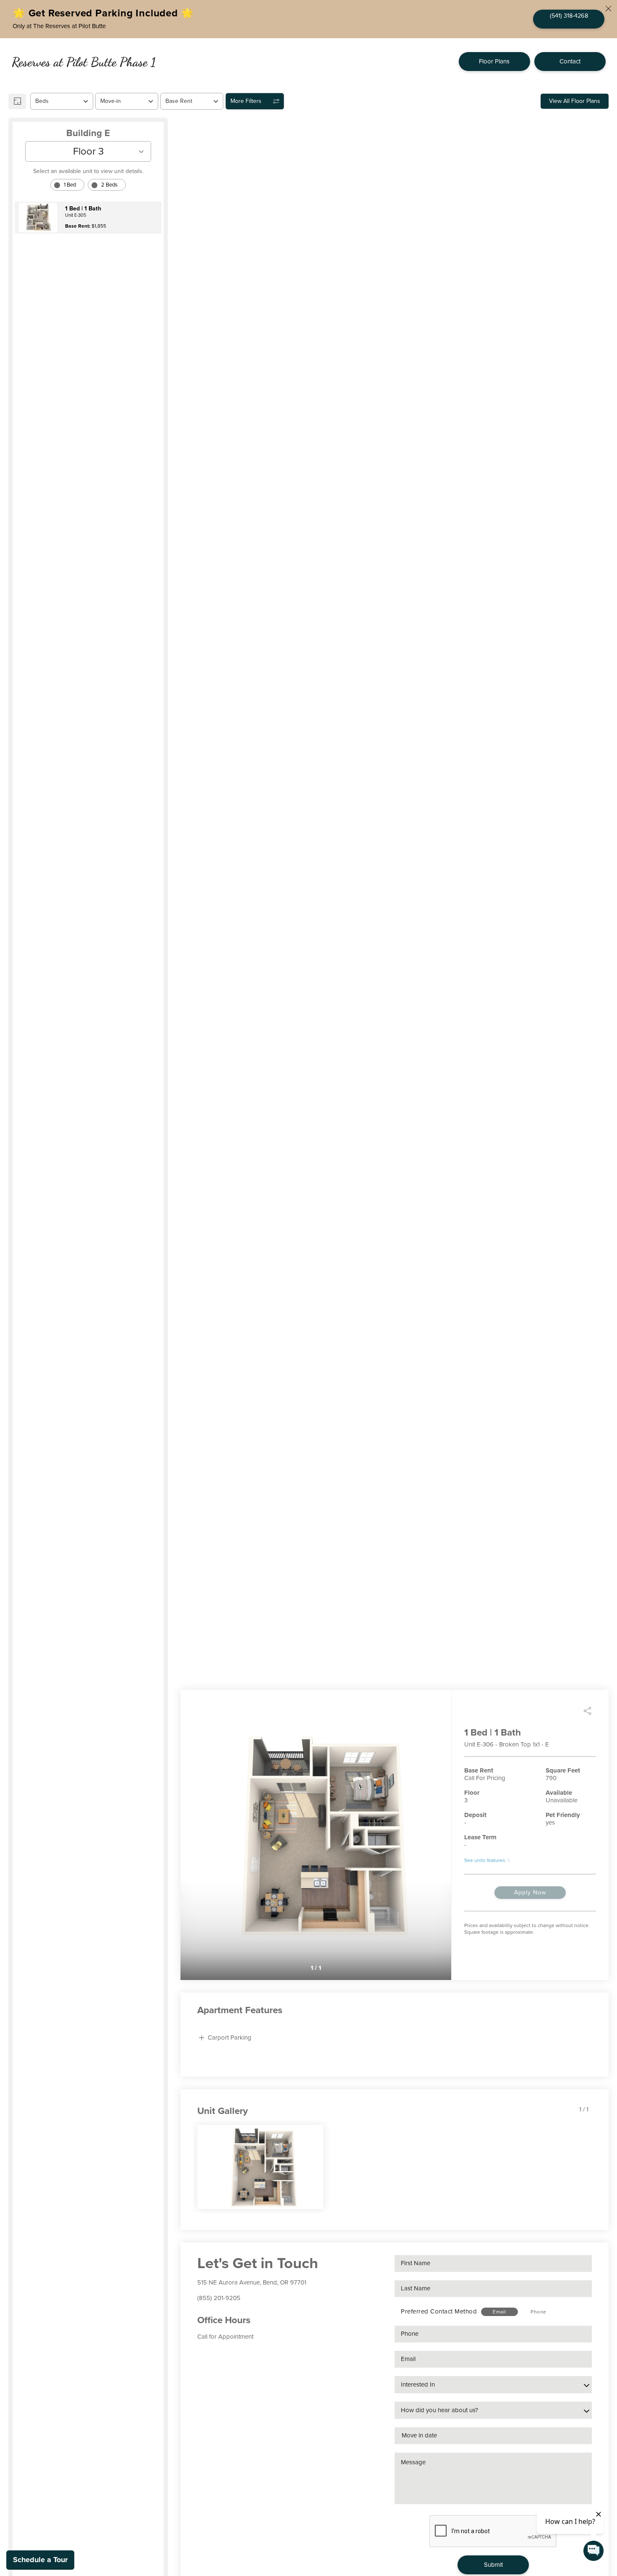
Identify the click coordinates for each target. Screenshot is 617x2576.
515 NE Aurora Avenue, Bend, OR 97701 (252, 2282)
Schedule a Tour (40, 2560)
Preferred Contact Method (439, 2311)
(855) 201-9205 (219, 2298)
